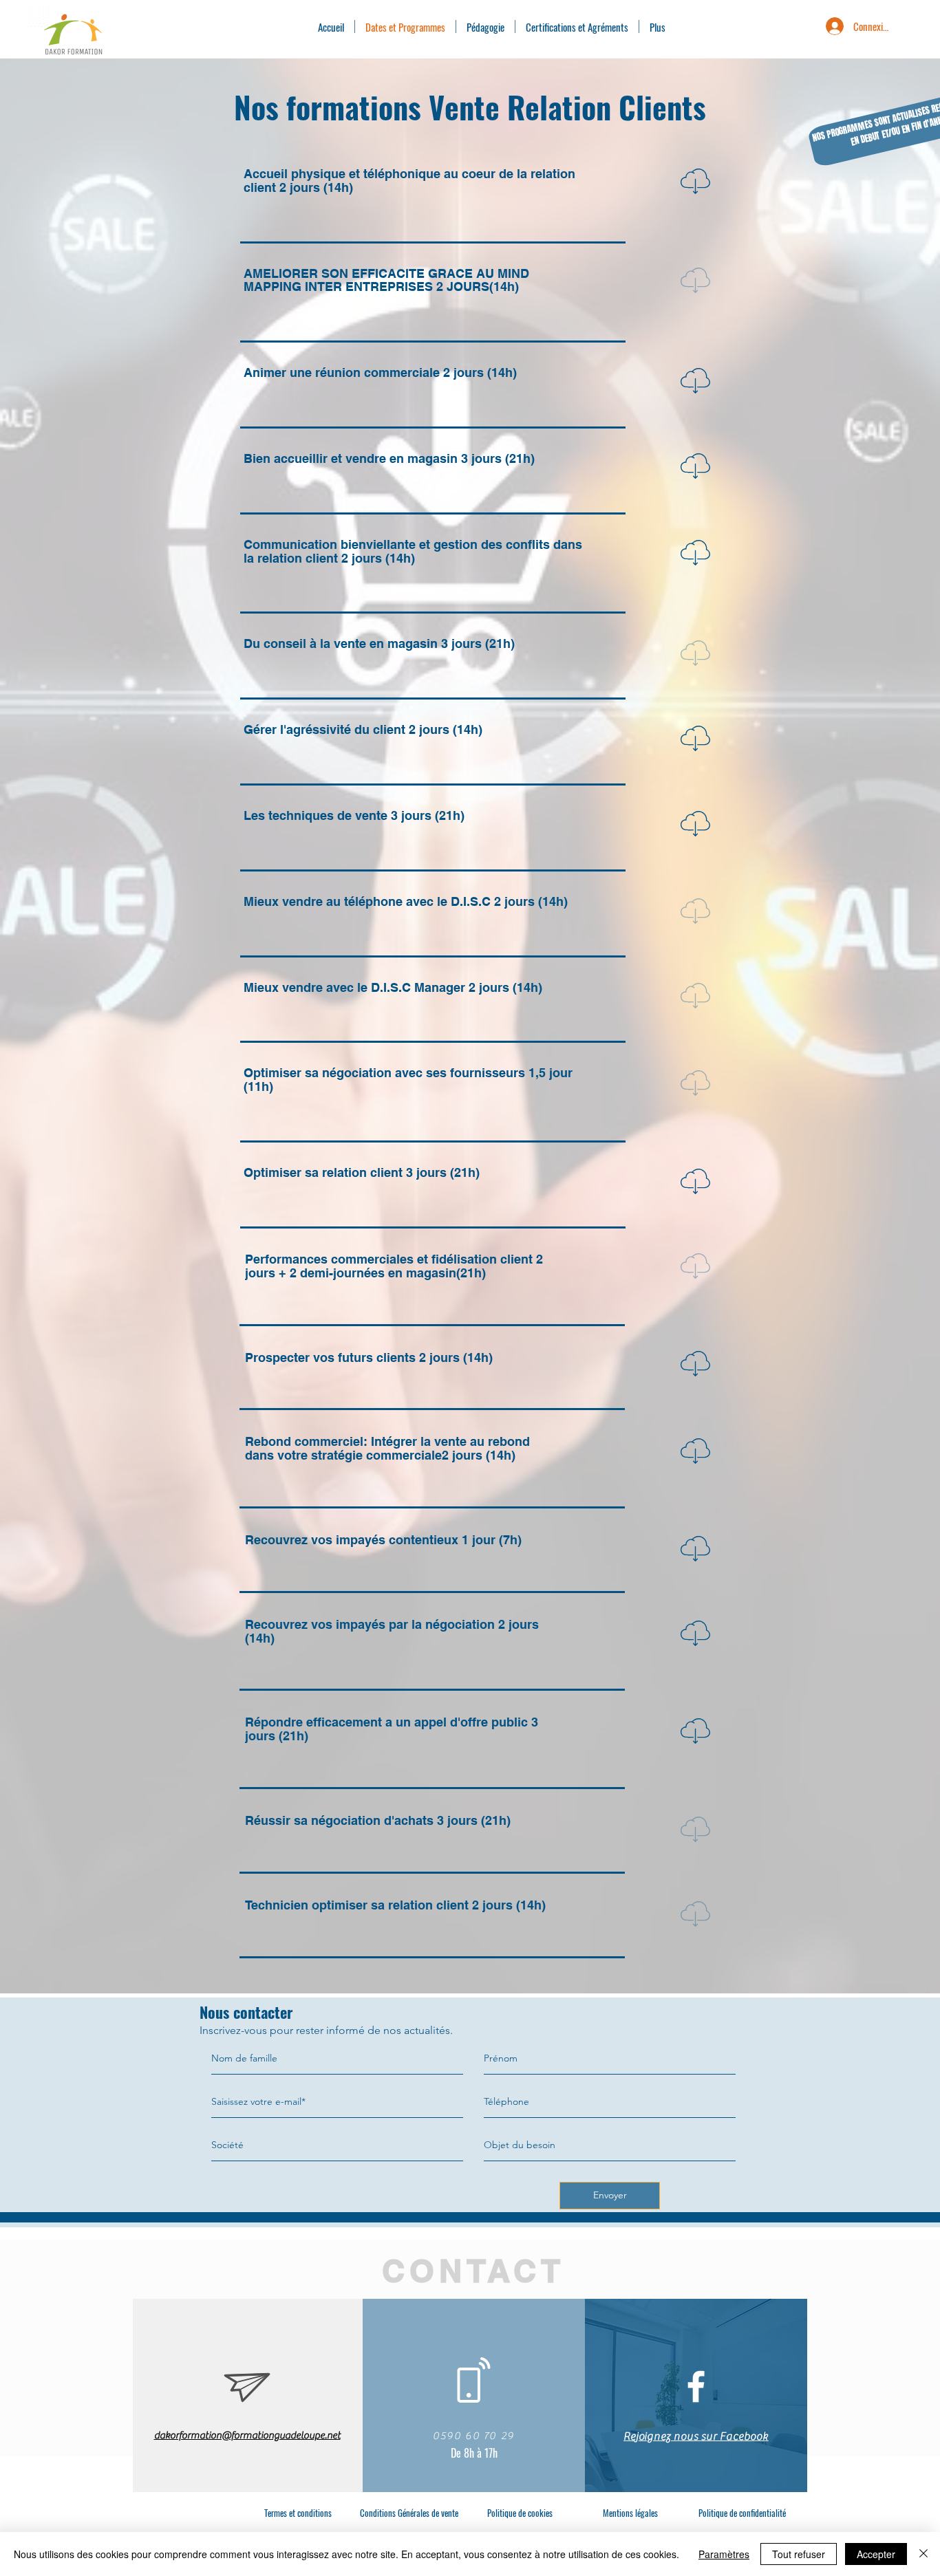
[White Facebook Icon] (696, 2386)
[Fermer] (923, 2554)
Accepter (876, 2554)
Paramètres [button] (724, 2554)
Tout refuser (799, 2554)
